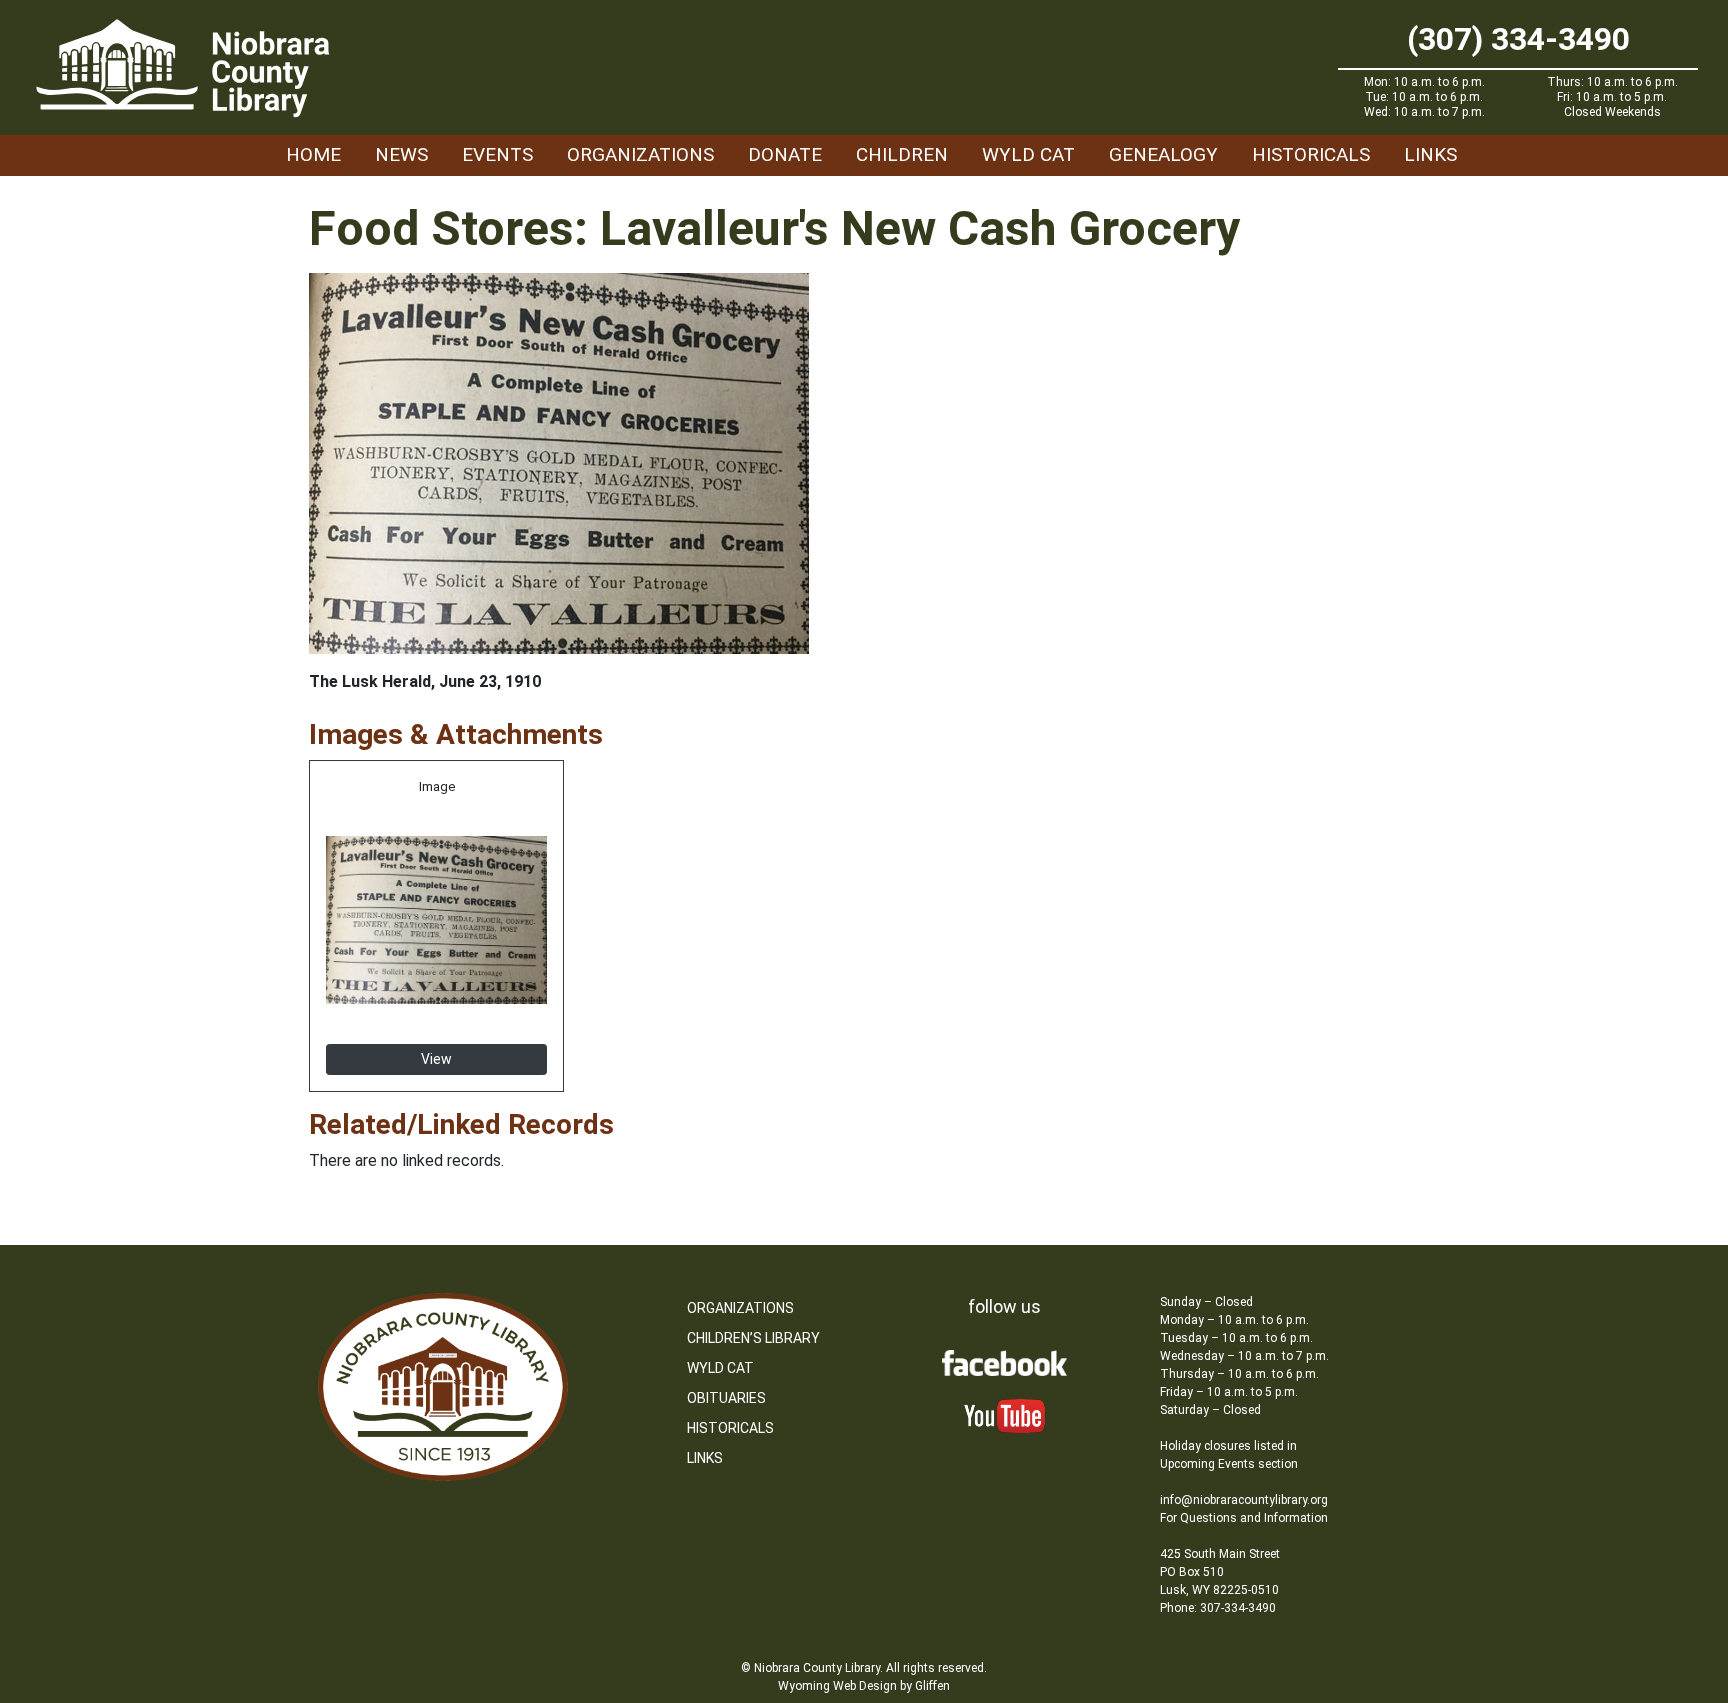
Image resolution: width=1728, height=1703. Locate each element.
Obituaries (726, 1398)
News (401, 154)
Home (313, 154)
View (436, 1059)
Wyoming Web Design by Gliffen (864, 1686)
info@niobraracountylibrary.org (1244, 1500)
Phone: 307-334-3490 (1218, 1608)
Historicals (1311, 154)
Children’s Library (753, 1338)
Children (902, 154)
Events (497, 154)
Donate (785, 154)
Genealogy (1163, 154)
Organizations (640, 154)
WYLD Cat (1028, 154)
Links (1430, 154)
